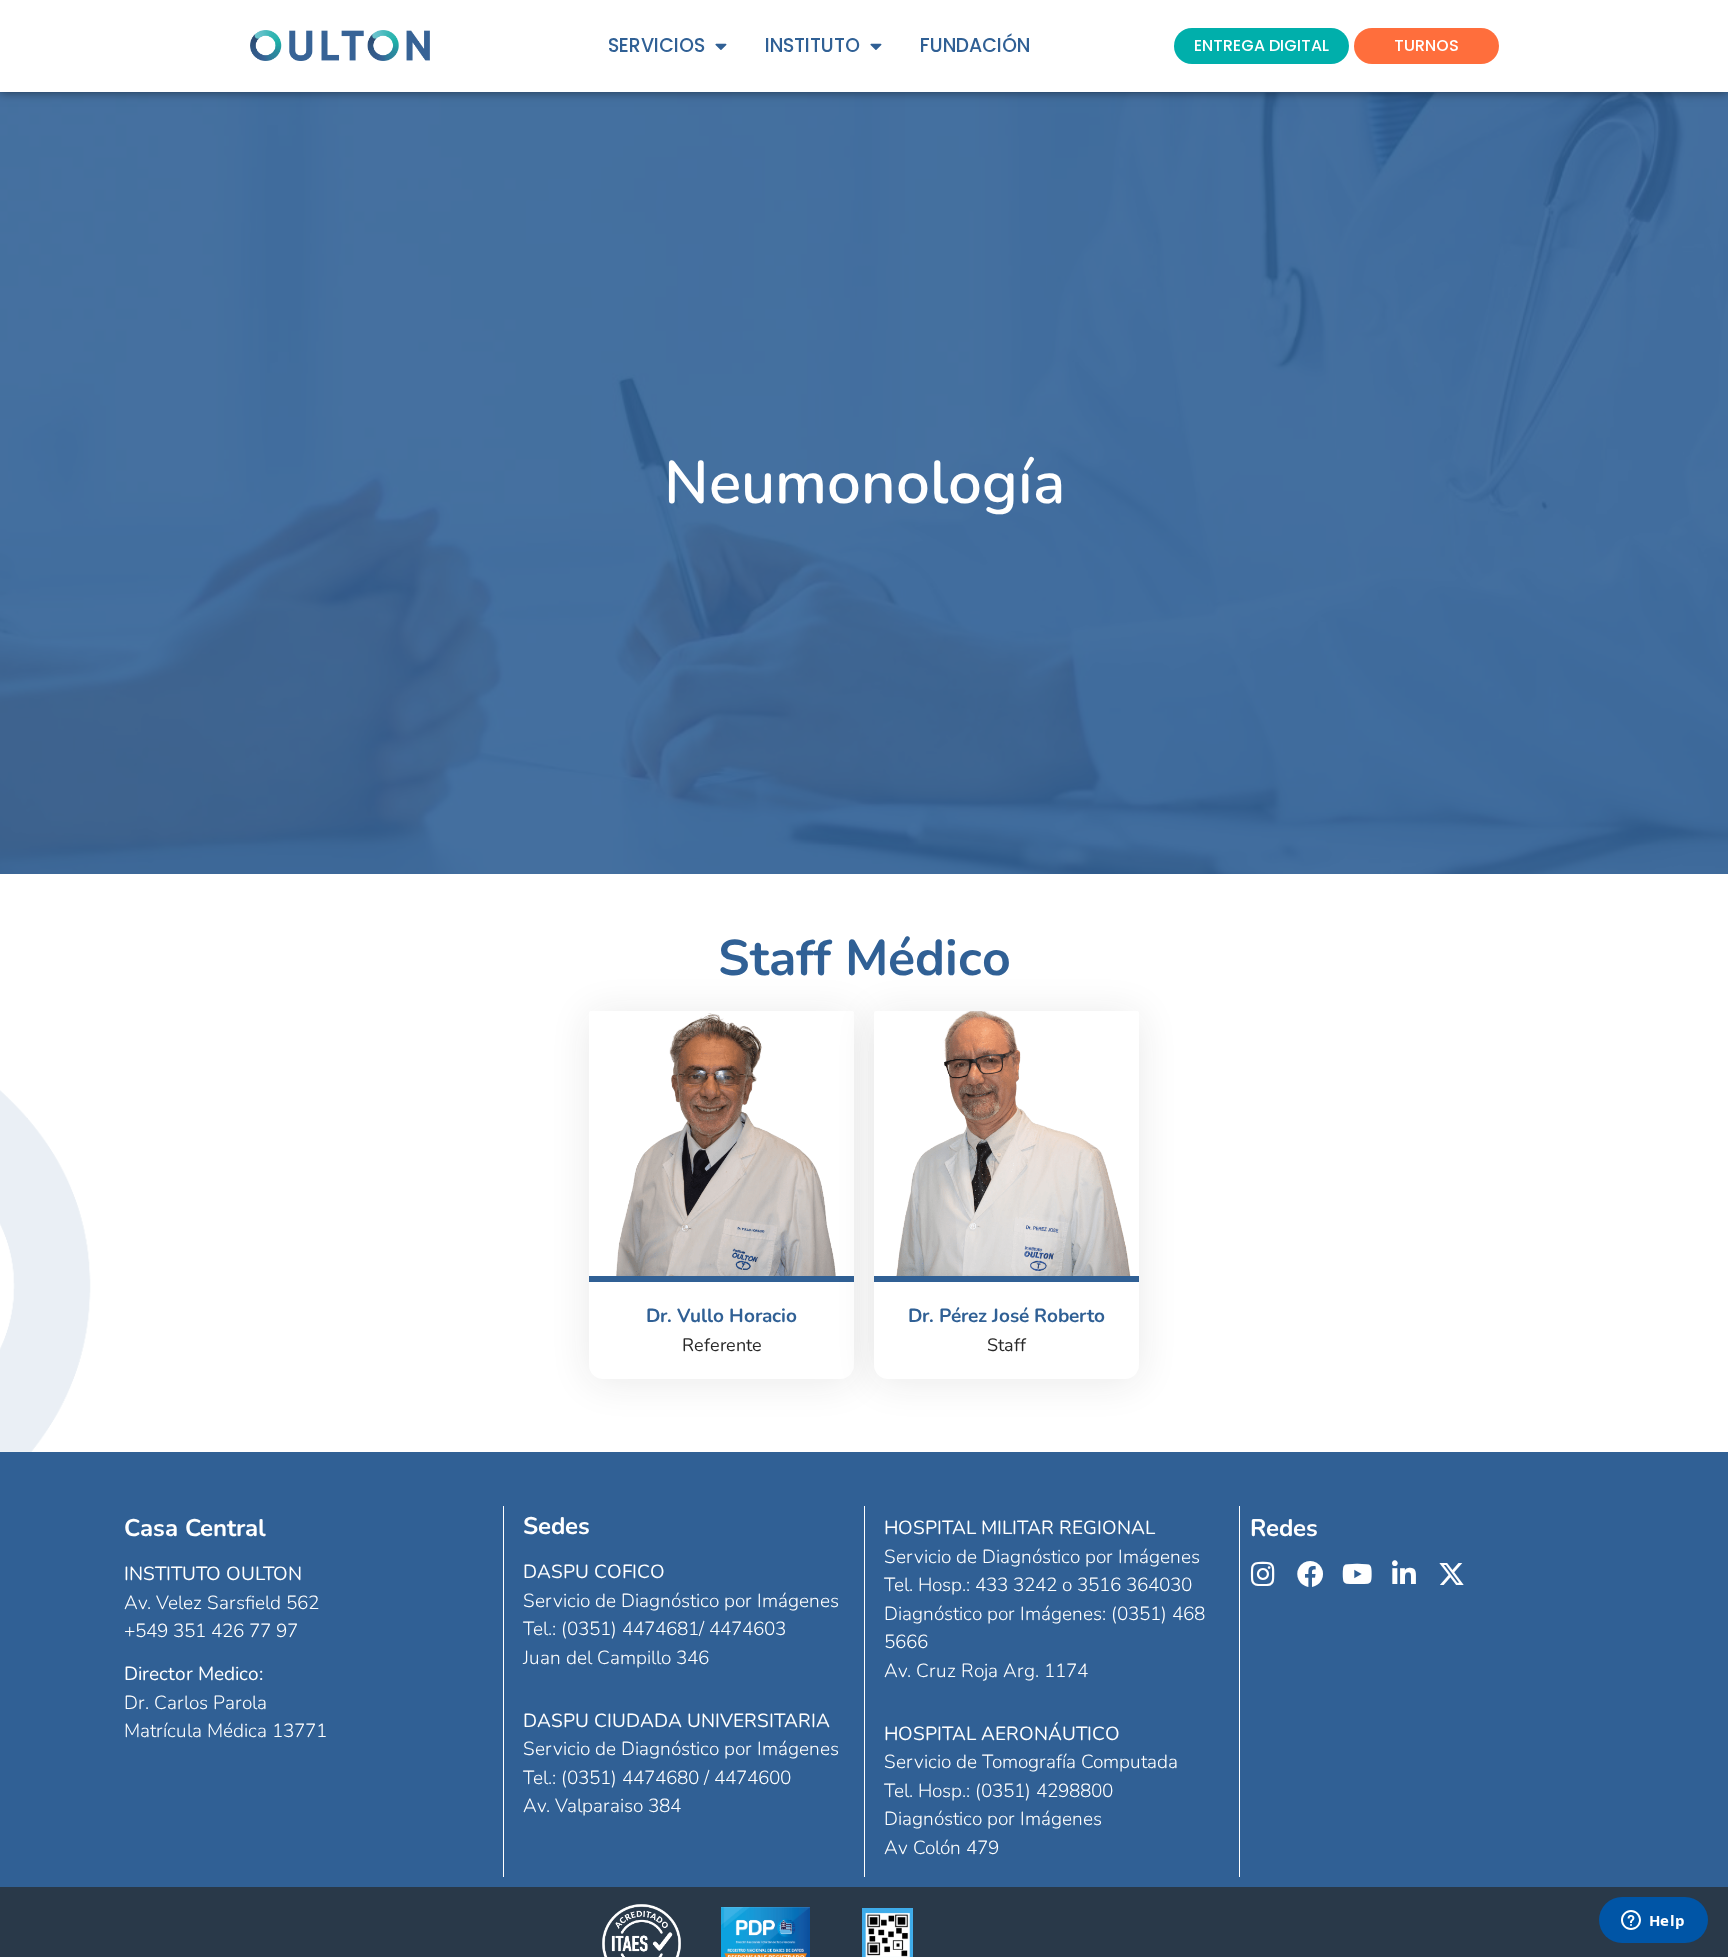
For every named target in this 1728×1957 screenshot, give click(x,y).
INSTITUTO (812, 45)
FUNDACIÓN (975, 45)
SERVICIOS (656, 45)
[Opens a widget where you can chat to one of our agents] (1653, 1922)
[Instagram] (1263, 1573)
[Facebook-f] (1310, 1573)
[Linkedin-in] (1404, 1573)
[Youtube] (1357, 1573)
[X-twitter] (1451, 1573)
